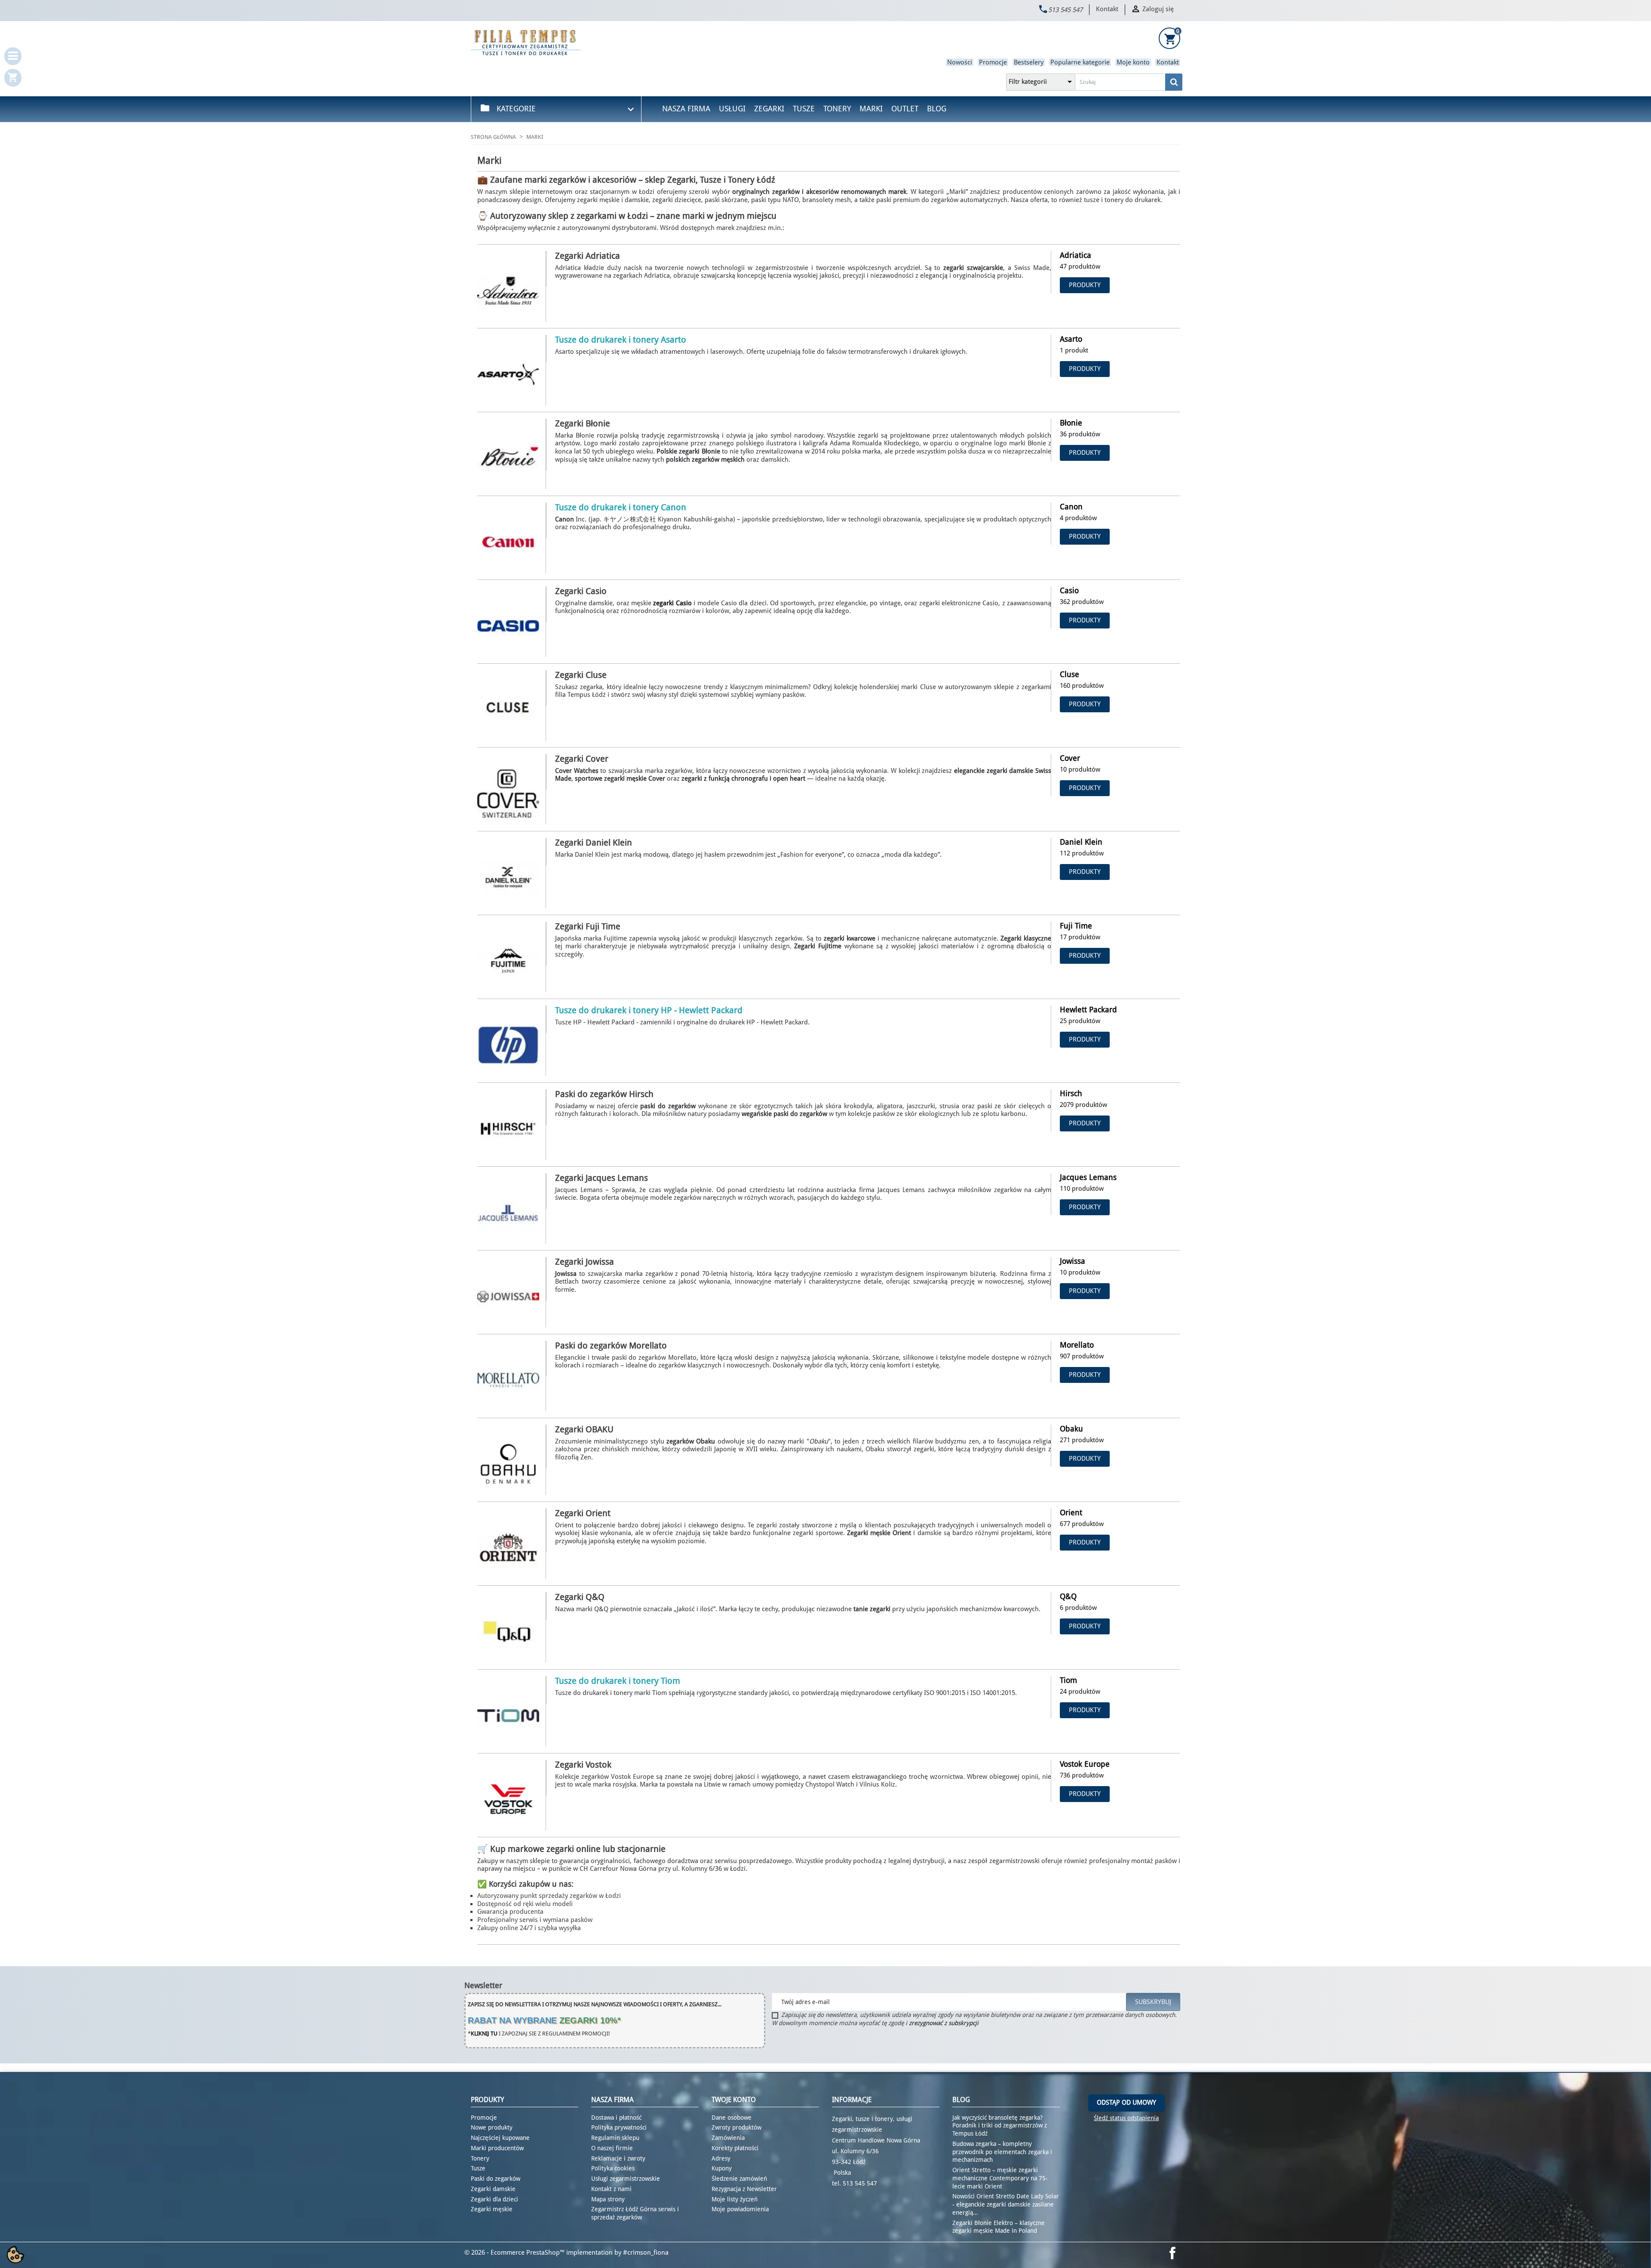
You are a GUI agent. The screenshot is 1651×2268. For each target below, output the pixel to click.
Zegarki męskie (492, 2209)
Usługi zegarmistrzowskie (626, 2179)
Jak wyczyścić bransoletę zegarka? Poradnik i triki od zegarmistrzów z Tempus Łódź (1000, 2126)
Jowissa (1073, 1261)
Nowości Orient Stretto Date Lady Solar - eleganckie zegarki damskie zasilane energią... (1006, 2204)
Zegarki (769, 109)
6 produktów (1078, 1608)
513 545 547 (1065, 10)
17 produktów (1080, 937)
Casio (1069, 590)
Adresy (721, 2158)
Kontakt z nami (611, 2189)
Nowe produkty (492, 2127)
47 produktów (1080, 267)
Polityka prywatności (619, 2127)
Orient (1071, 1513)
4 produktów (1078, 518)
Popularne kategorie (1080, 62)
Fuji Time (1076, 926)
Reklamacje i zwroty (618, 2158)
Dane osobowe (732, 2118)
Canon (1071, 507)
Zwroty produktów (737, 2127)
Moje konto (1133, 62)
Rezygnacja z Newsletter (744, 2189)
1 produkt (1074, 350)
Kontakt (1107, 9)
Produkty (1085, 285)
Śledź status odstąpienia (1126, 2118)
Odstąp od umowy (1126, 2102)
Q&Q (1068, 1596)
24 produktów (1080, 1692)
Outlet (905, 109)
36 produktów (1080, 434)
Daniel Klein (1081, 842)
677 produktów (1082, 1524)
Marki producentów (497, 2148)
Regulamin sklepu (615, 2138)
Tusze (804, 109)
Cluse (1069, 674)
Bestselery (1029, 62)
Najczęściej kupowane (500, 2138)
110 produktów (1082, 1189)
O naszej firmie (612, 2148)
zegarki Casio (672, 603)
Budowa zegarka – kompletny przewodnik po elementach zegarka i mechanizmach (1002, 2152)
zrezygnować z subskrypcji (944, 2023)
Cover (1070, 758)
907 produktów (1082, 1356)
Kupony (722, 2168)
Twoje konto (734, 2100)
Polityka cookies (613, 2168)
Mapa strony (608, 2199)
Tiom (1068, 1680)
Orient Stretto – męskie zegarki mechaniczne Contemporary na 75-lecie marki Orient (1000, 2178)
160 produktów (1082, 686)
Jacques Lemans (1088, 1177)
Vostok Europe (1085, 1764)
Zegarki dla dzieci (494, 2199)
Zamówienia (728, 2138)
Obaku (1071, 1429)
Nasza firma (686, 109)
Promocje (993, 62)
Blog (937, 109)
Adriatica (1076, 255)
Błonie (1071, 423)
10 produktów (1080, 769)
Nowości (960, 62)
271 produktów (1082, 1440)
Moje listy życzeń (735, 2199)
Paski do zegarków (496, 2179)
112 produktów (1082, 853)
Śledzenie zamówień (739, 2179)
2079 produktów (1083, 1105)
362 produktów (1082, 602)
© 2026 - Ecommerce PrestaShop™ (515, 2253)
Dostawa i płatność (616, 2118)
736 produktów (1082, 1775)
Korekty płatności (735, 2148)
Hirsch (1071, 1093)
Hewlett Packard (1088, 1010)
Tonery (837, 109)
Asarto (1071, 339)
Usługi (732, 109)
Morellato (1077, 1345)
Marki (871, 109)
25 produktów (1080, 1021)
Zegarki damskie (493, 2189)
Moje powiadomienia (740, 2209)
